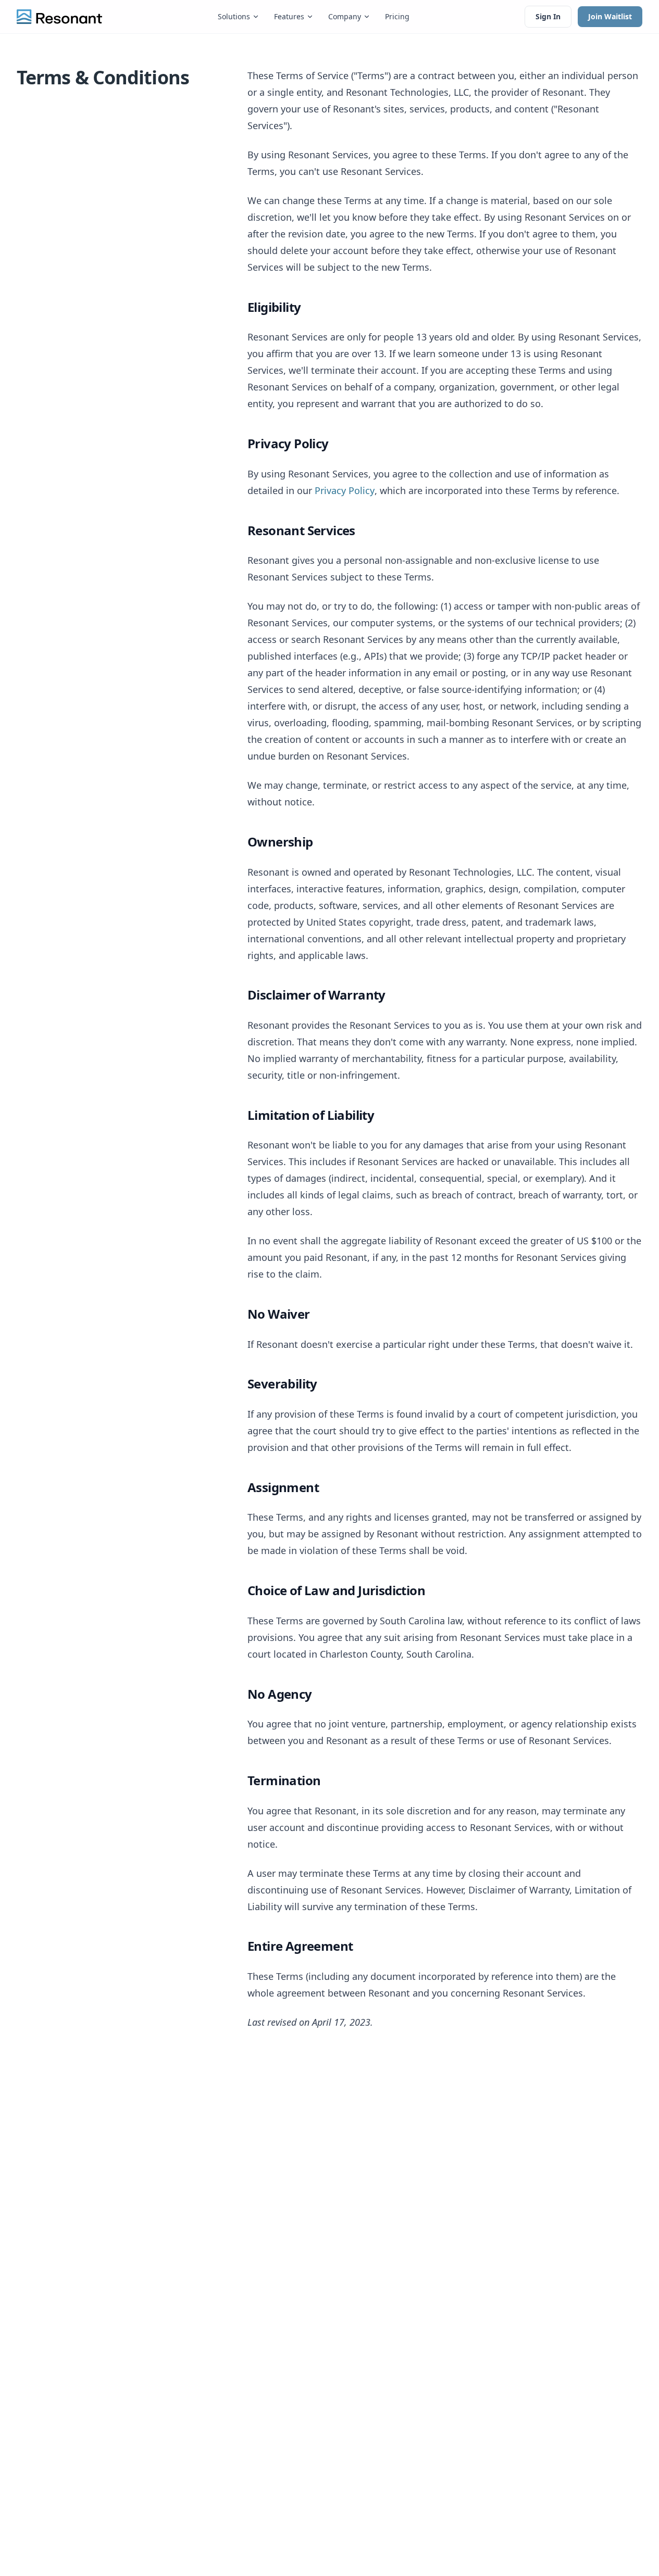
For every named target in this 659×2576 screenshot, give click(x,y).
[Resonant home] (59, 17)
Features (289, 16)
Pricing (397, 16)
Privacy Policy (345, 490)
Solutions (234, 16)
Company (345, 16)
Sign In (548, 16)
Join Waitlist (610, 16)
